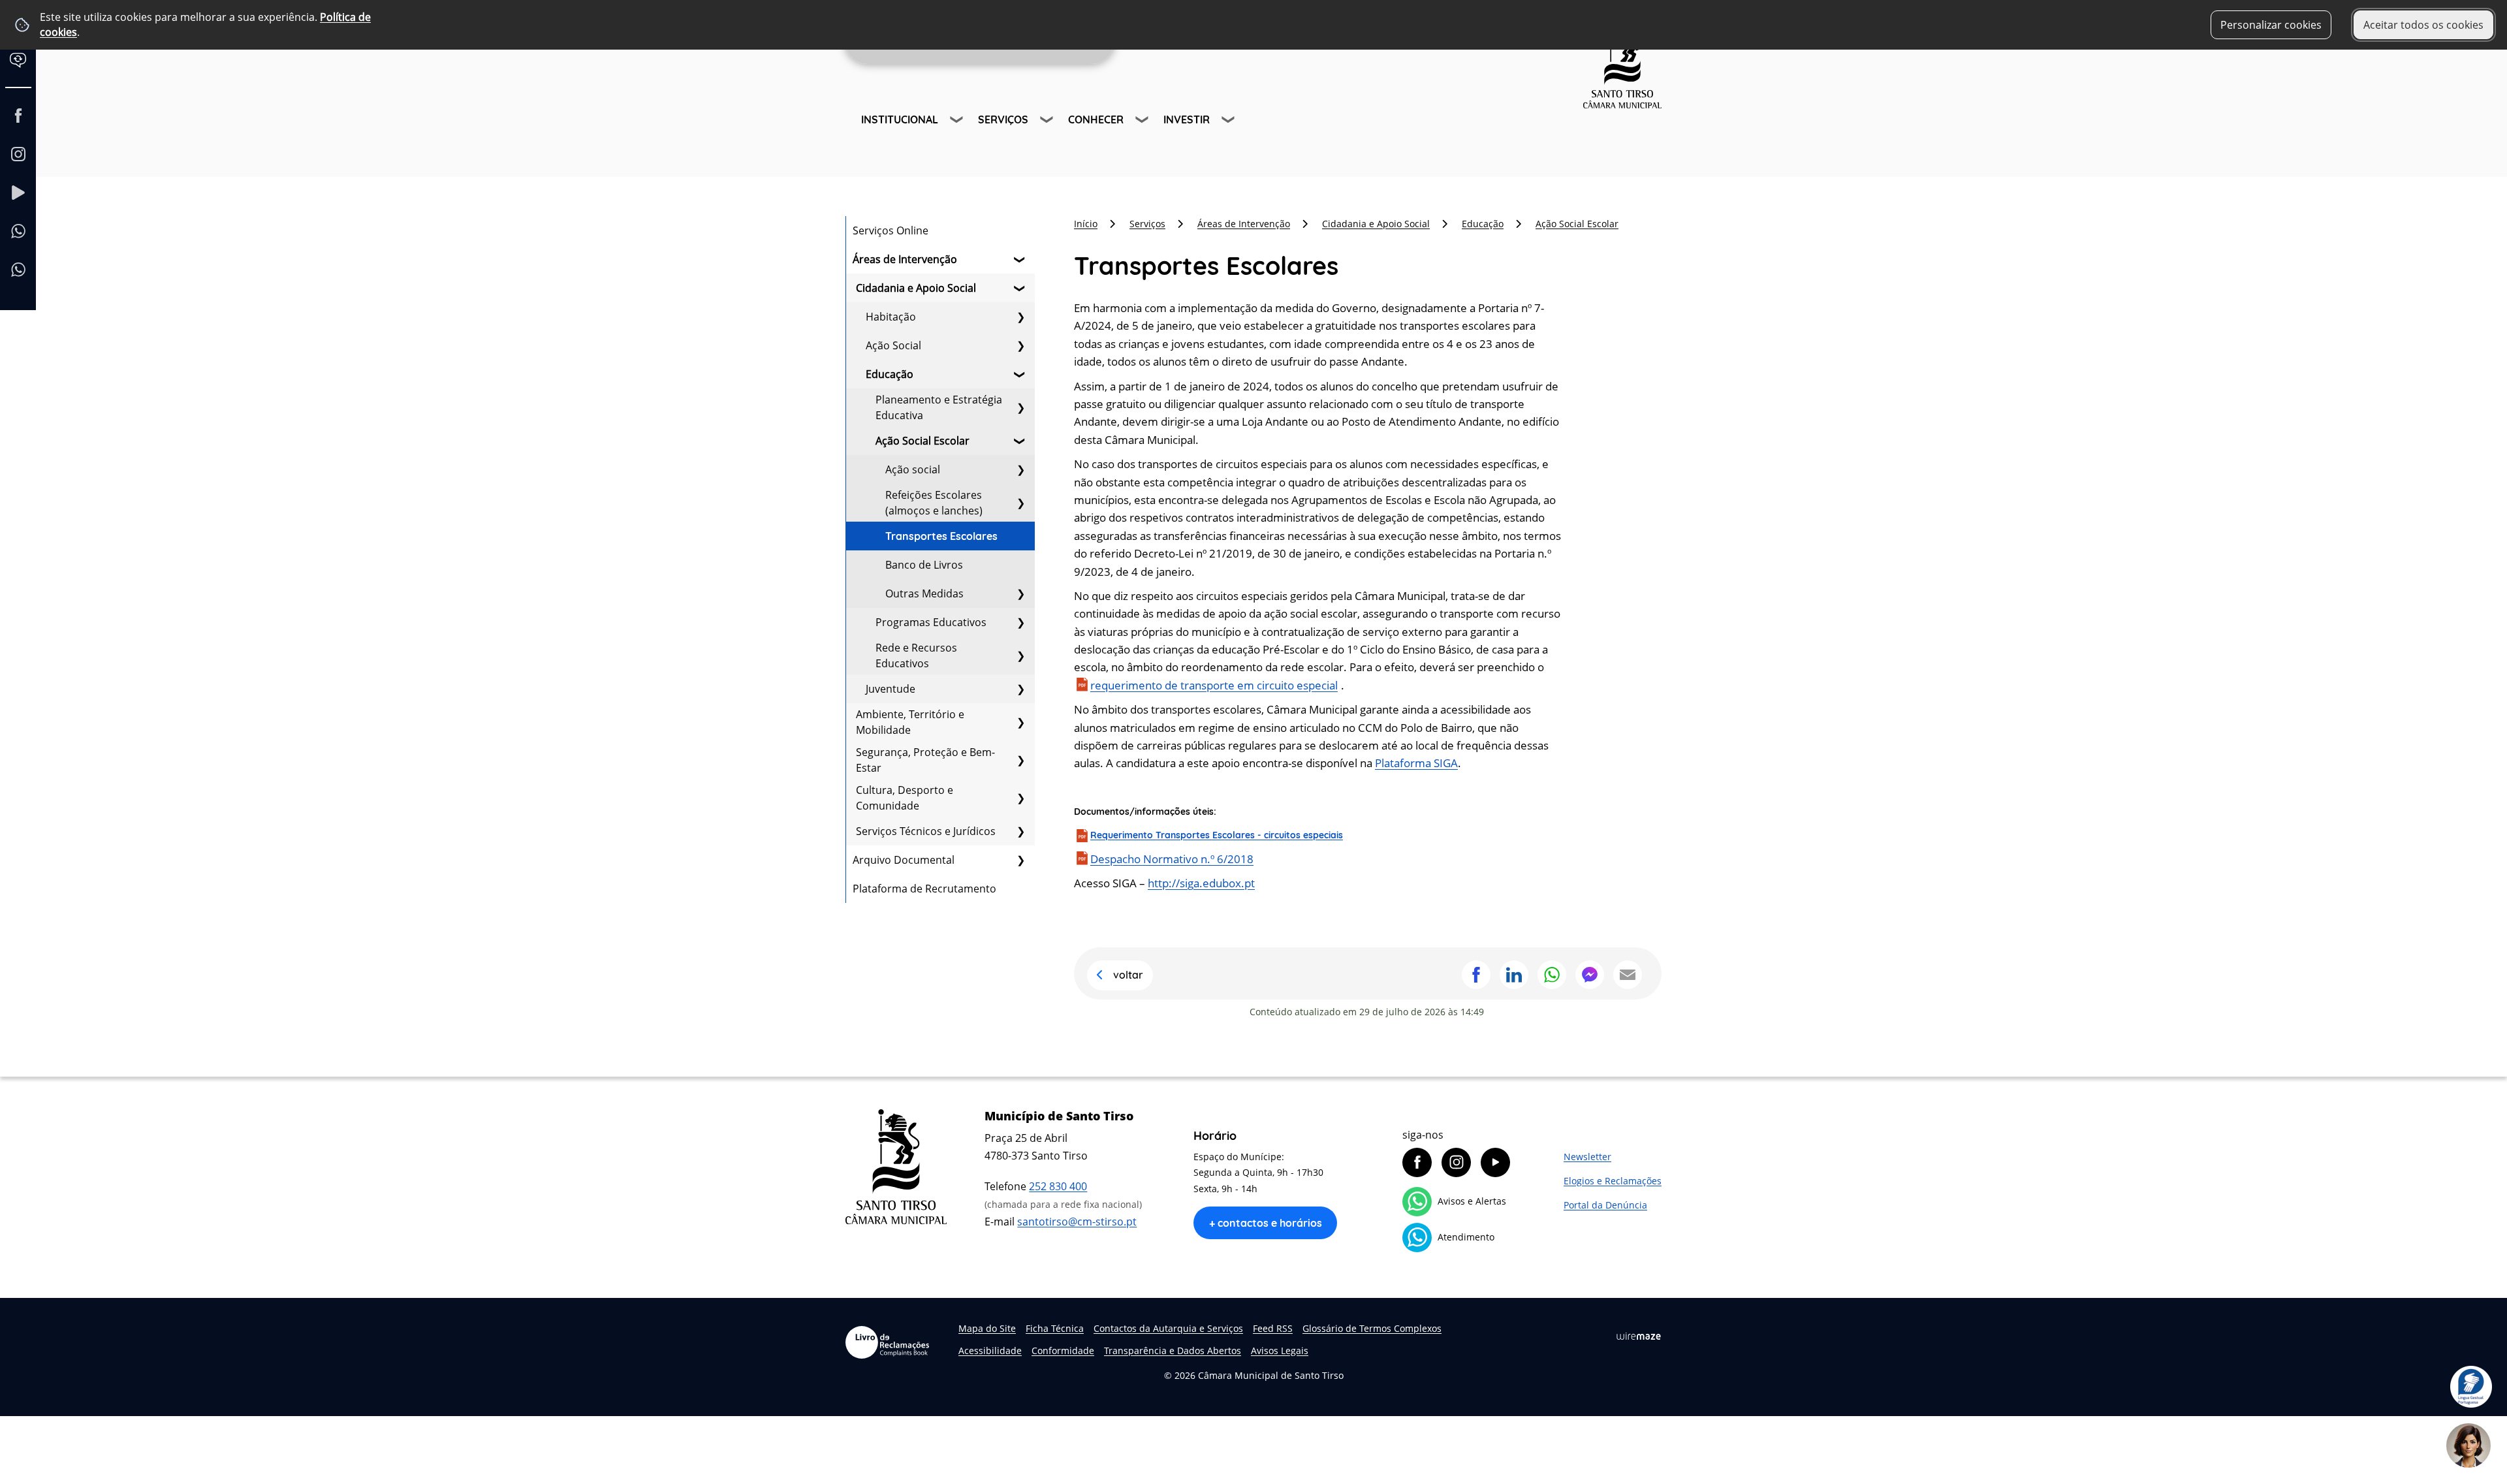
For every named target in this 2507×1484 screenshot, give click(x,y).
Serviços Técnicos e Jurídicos (926, 831)
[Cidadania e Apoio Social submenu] (1020, 288)
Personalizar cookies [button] (2271, 25)
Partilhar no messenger (1590, 975)
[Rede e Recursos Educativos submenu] (1020, 655)
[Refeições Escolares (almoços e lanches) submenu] (1020, 503)
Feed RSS (1273, 1328)
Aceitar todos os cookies (2423, 25)
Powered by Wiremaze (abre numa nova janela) (1639, 1336)
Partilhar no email (1628, 975)
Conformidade (1063, 1350)
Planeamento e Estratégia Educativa (939, 407)
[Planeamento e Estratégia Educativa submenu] (1020, 407)
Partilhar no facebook (1476, 975)
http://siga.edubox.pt (1201, 883)
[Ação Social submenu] (1020, 345)
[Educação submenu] (1020, 374)
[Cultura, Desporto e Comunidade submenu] (1020, 798)
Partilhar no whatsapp (1552, 975)
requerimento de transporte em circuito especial (1214, 685)
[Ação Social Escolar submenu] (1020, 441)
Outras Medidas (924, 593)
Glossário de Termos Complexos (1372, 1328)
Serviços (1003, 119)
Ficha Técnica (1055, 1328)
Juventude (891, 689)
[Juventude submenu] (1020, 689)
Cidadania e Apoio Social (916, 288)
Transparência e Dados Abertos (1173, 1350)
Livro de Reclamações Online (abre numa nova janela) (887, 1342)
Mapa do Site (987, 1328)
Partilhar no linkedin (1514, 975)
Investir (1187, 119)
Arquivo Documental (904, 860)
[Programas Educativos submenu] (1020, 622)
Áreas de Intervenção (905, 259)
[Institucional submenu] (958, 121)
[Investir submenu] (1229, 121)
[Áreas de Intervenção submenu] (1020, 259)
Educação (890, 374)
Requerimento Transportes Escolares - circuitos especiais (1217, 835)
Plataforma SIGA (1416, 763)
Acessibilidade (990, 1350)
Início (1086, 224)
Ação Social (893, 345)
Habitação (891, 317)
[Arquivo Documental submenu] (1020, 860)
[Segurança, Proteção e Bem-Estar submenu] (1020, 760)
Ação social (913, 469)
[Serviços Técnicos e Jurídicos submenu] (1020, 831)
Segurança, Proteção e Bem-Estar (925, 760)
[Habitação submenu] (1020, 317)
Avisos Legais (1280, 1350)
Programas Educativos (931, 622)
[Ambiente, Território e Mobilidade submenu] (1020, 722)
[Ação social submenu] (1020, 469)
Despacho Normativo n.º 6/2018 (1172, 859)
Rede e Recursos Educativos (916, 655)
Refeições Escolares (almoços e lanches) (934, 503)
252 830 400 (1058, 1186)
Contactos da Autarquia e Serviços (1168, 1328)
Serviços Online (891, 230)
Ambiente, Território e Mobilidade (910, 722)
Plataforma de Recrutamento (924, 889)
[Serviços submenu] (1048, 121)
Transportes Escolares (941, 536)
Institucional (900, 119)
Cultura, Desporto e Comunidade (905, 798)
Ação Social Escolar (922, 441)
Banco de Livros (924, 565)
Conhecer (1096, 119)
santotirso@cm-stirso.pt (1077, 1222)
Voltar (1128, 975)
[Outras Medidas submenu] (1020, 593)
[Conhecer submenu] (1143, 121)
